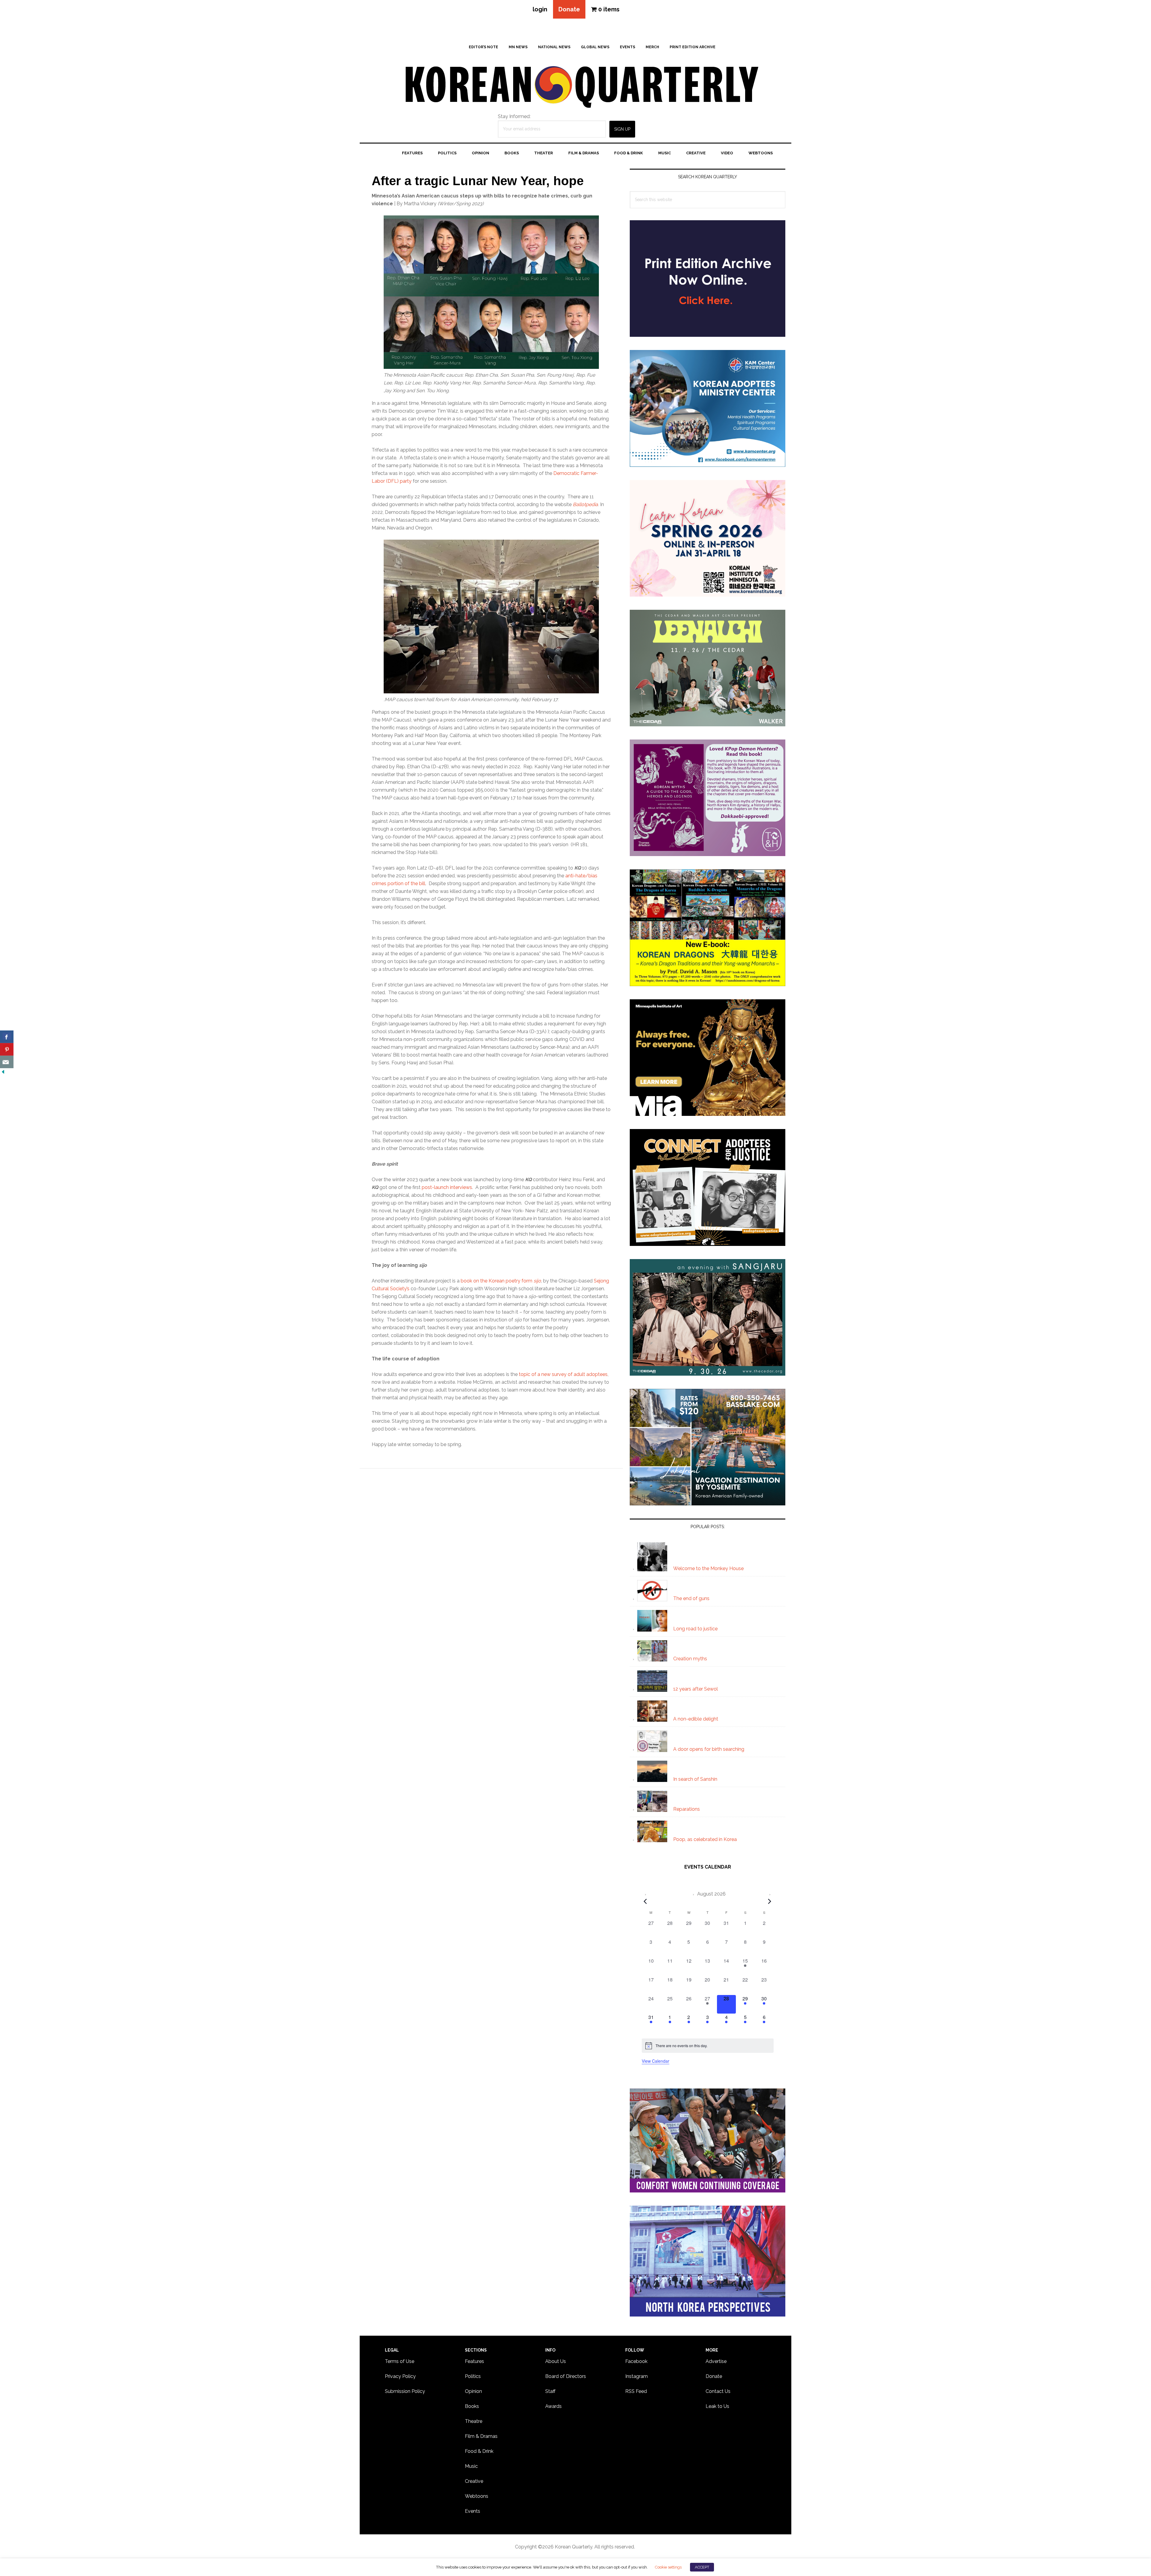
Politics (473, 2376)
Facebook (636, 2361)
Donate (569, 9)
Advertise (716, 2361)
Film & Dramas (481, 2436)
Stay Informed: (514, 116)
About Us (556, 2361)
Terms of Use (400, 2361)
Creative (474, 2481)
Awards (553, 2406)
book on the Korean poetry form (501, 1281)
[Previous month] (645, 1902)
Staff (550, 2391)
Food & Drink (479, 2451)
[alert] (708, 2046)
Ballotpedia (585, 504)
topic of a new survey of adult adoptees (563, 1374)
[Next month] (770, 1902)
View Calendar (656, 2061)
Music (471, 2466)
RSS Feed (636, 2391)
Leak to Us (717, 2406)
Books (472, 2406)
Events (473, 2511)
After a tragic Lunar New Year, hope (478, 181)
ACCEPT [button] (702, 2567)
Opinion (473, 2391)
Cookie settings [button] (668, 2567)
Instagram (636, 2376)
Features (474, 2361)
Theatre (474, 2421)
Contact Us (718, 2391)
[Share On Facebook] (7, 1037)
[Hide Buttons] (3, 1072)
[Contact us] (7, 1062)
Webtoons (477, 2496)
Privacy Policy (400, 2376)
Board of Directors (566, 2376)
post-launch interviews (447, 1187)
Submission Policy (405, 2391)
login (540, 9)
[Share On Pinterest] (7, 1049)
